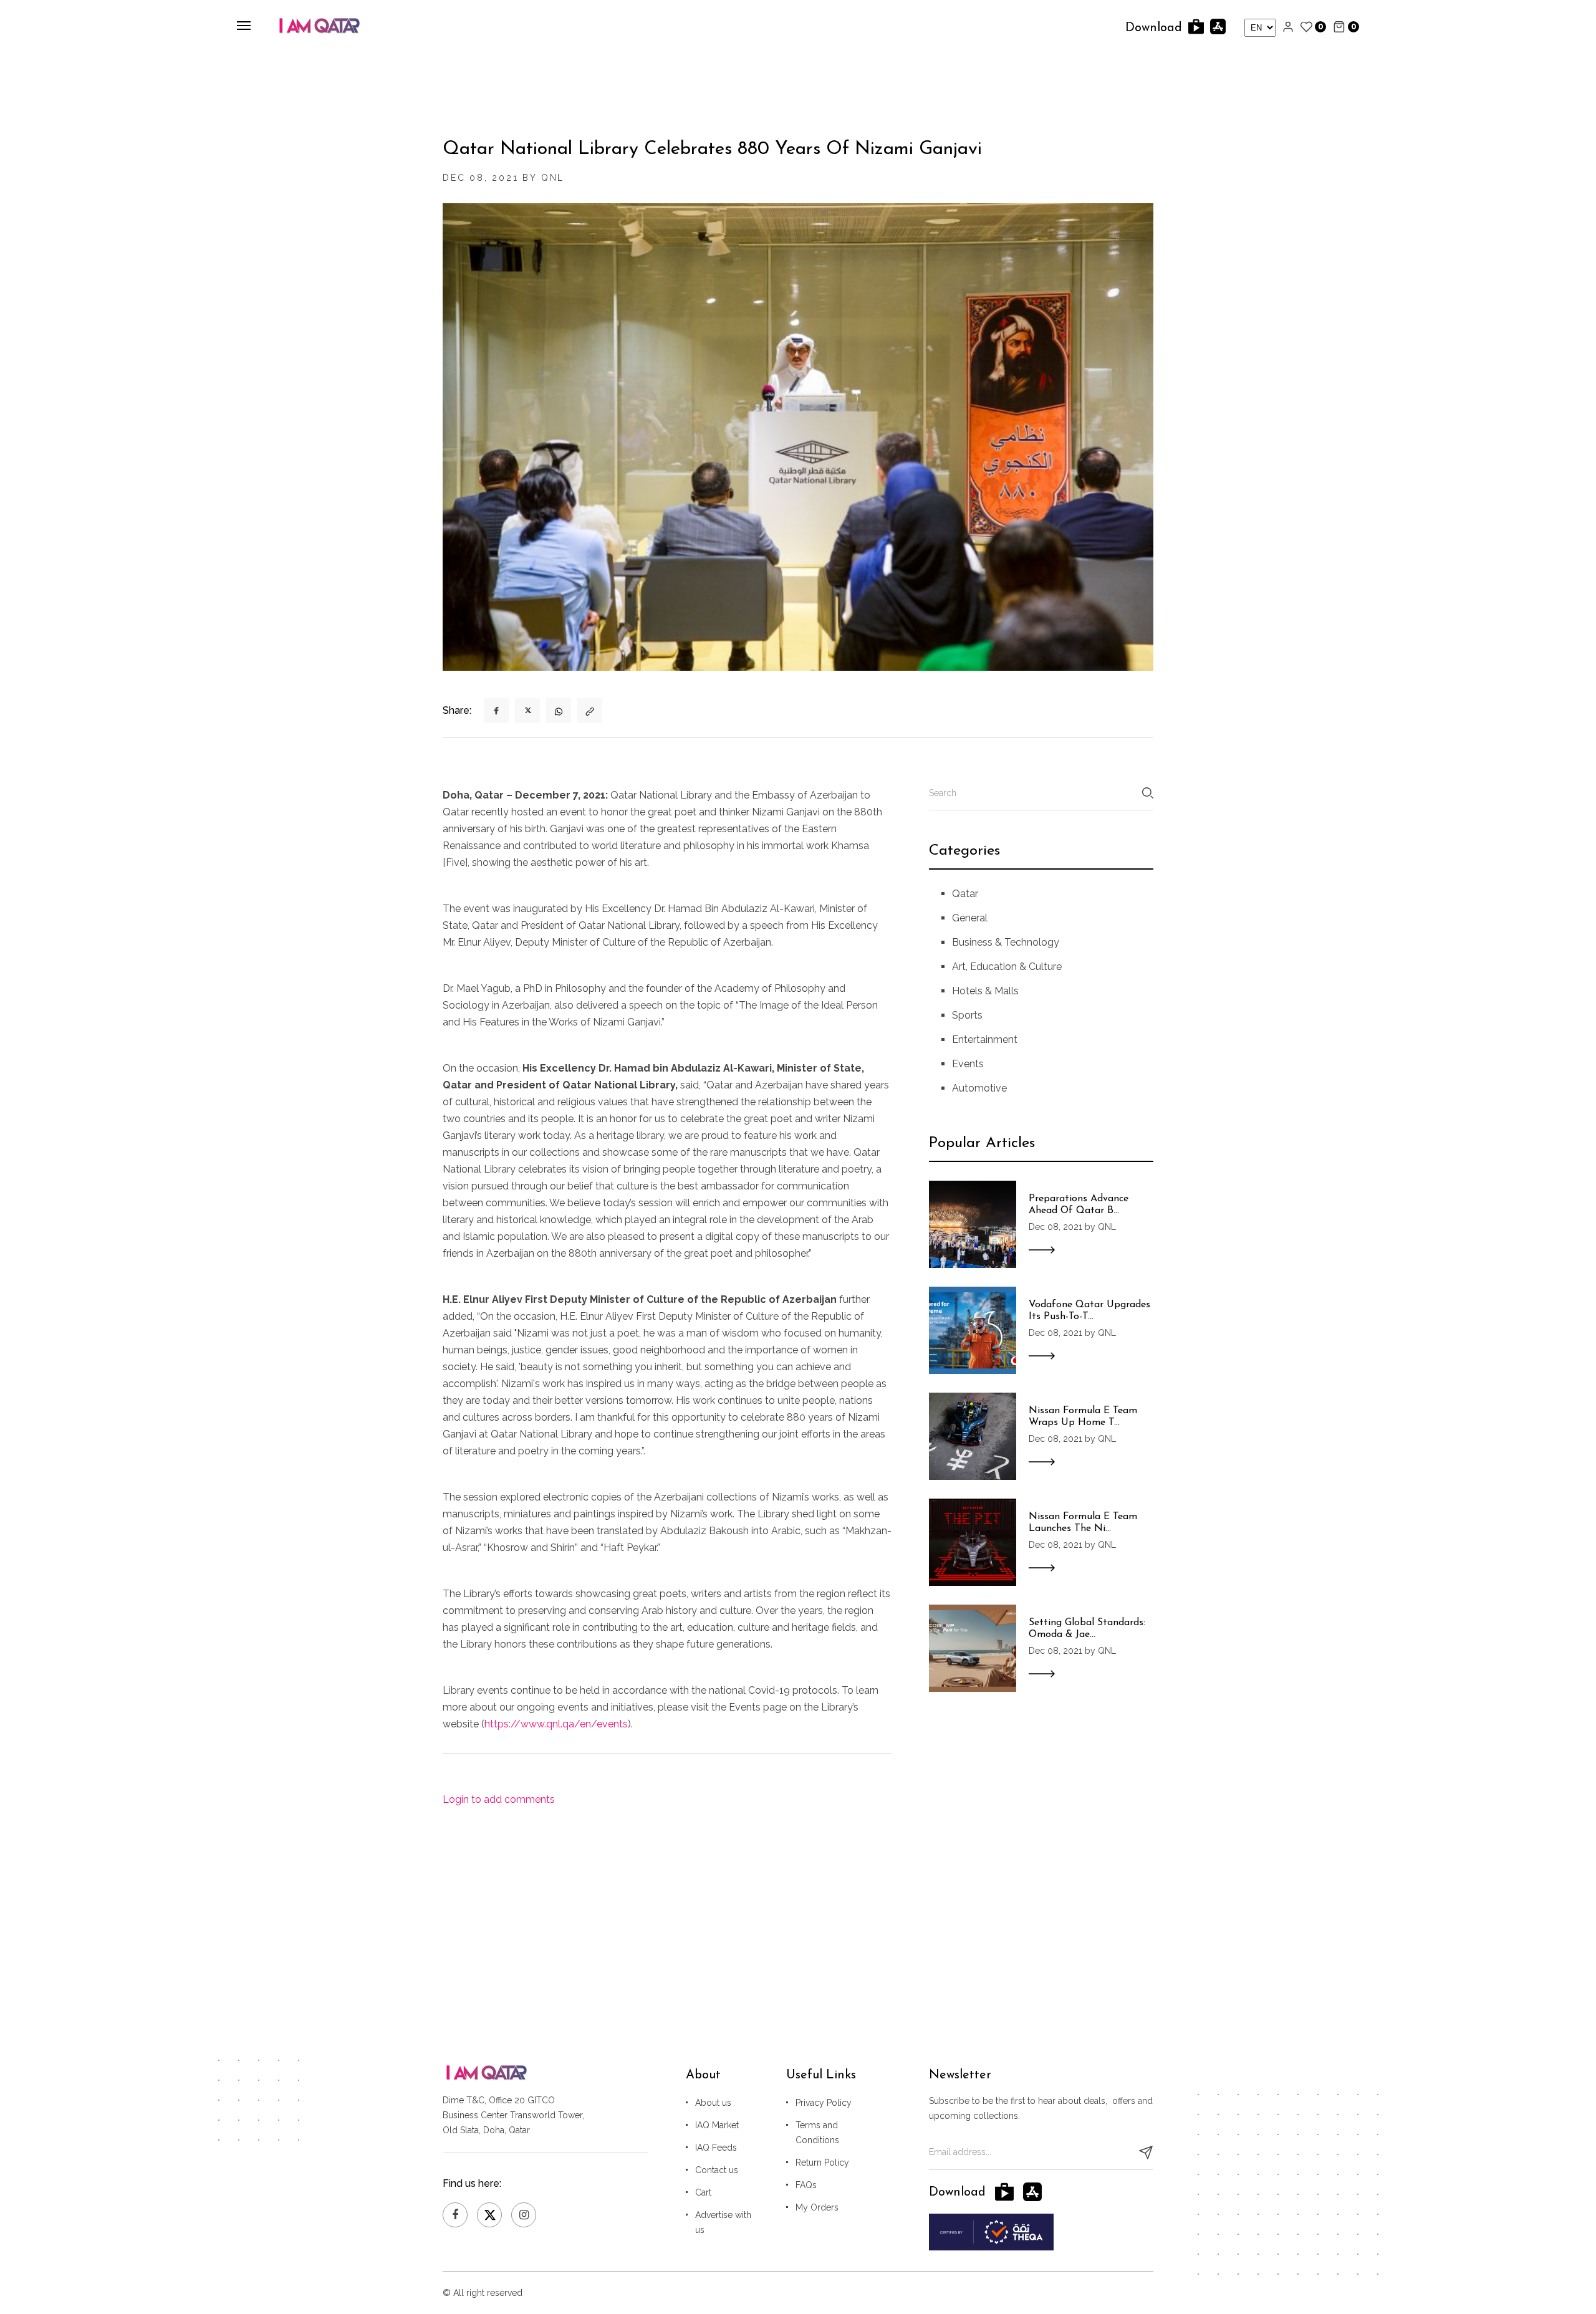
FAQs (806, 2185)
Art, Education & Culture (1007, 967)
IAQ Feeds (716, 2148)
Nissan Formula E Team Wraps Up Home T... (1083, 1417)
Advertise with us (723, 2222)
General (970, 918)
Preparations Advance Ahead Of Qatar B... (1079, 1205)
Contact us (717, 2170)
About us (713, 2103)
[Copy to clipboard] (590, 711)
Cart (703, 2192)
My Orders (817, 2207)
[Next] (454, 450)
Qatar (965, 894)
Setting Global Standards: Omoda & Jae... (1087, 1629)
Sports (967, 1015)
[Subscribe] (1146, 2153)
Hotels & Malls (985, 991)
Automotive (979, 1088)
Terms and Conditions (817, 2133)
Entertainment (985, 1039)
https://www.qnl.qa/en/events (556, 1724)
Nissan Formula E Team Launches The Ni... (1083, 1523)
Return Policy (822, 2163)
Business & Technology (1006, 942)
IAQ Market (717, 2125)
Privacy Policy (824, 2103)
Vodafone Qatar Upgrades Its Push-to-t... (1089, 1311)
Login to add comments (499, 1799)
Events (968, 1064)
